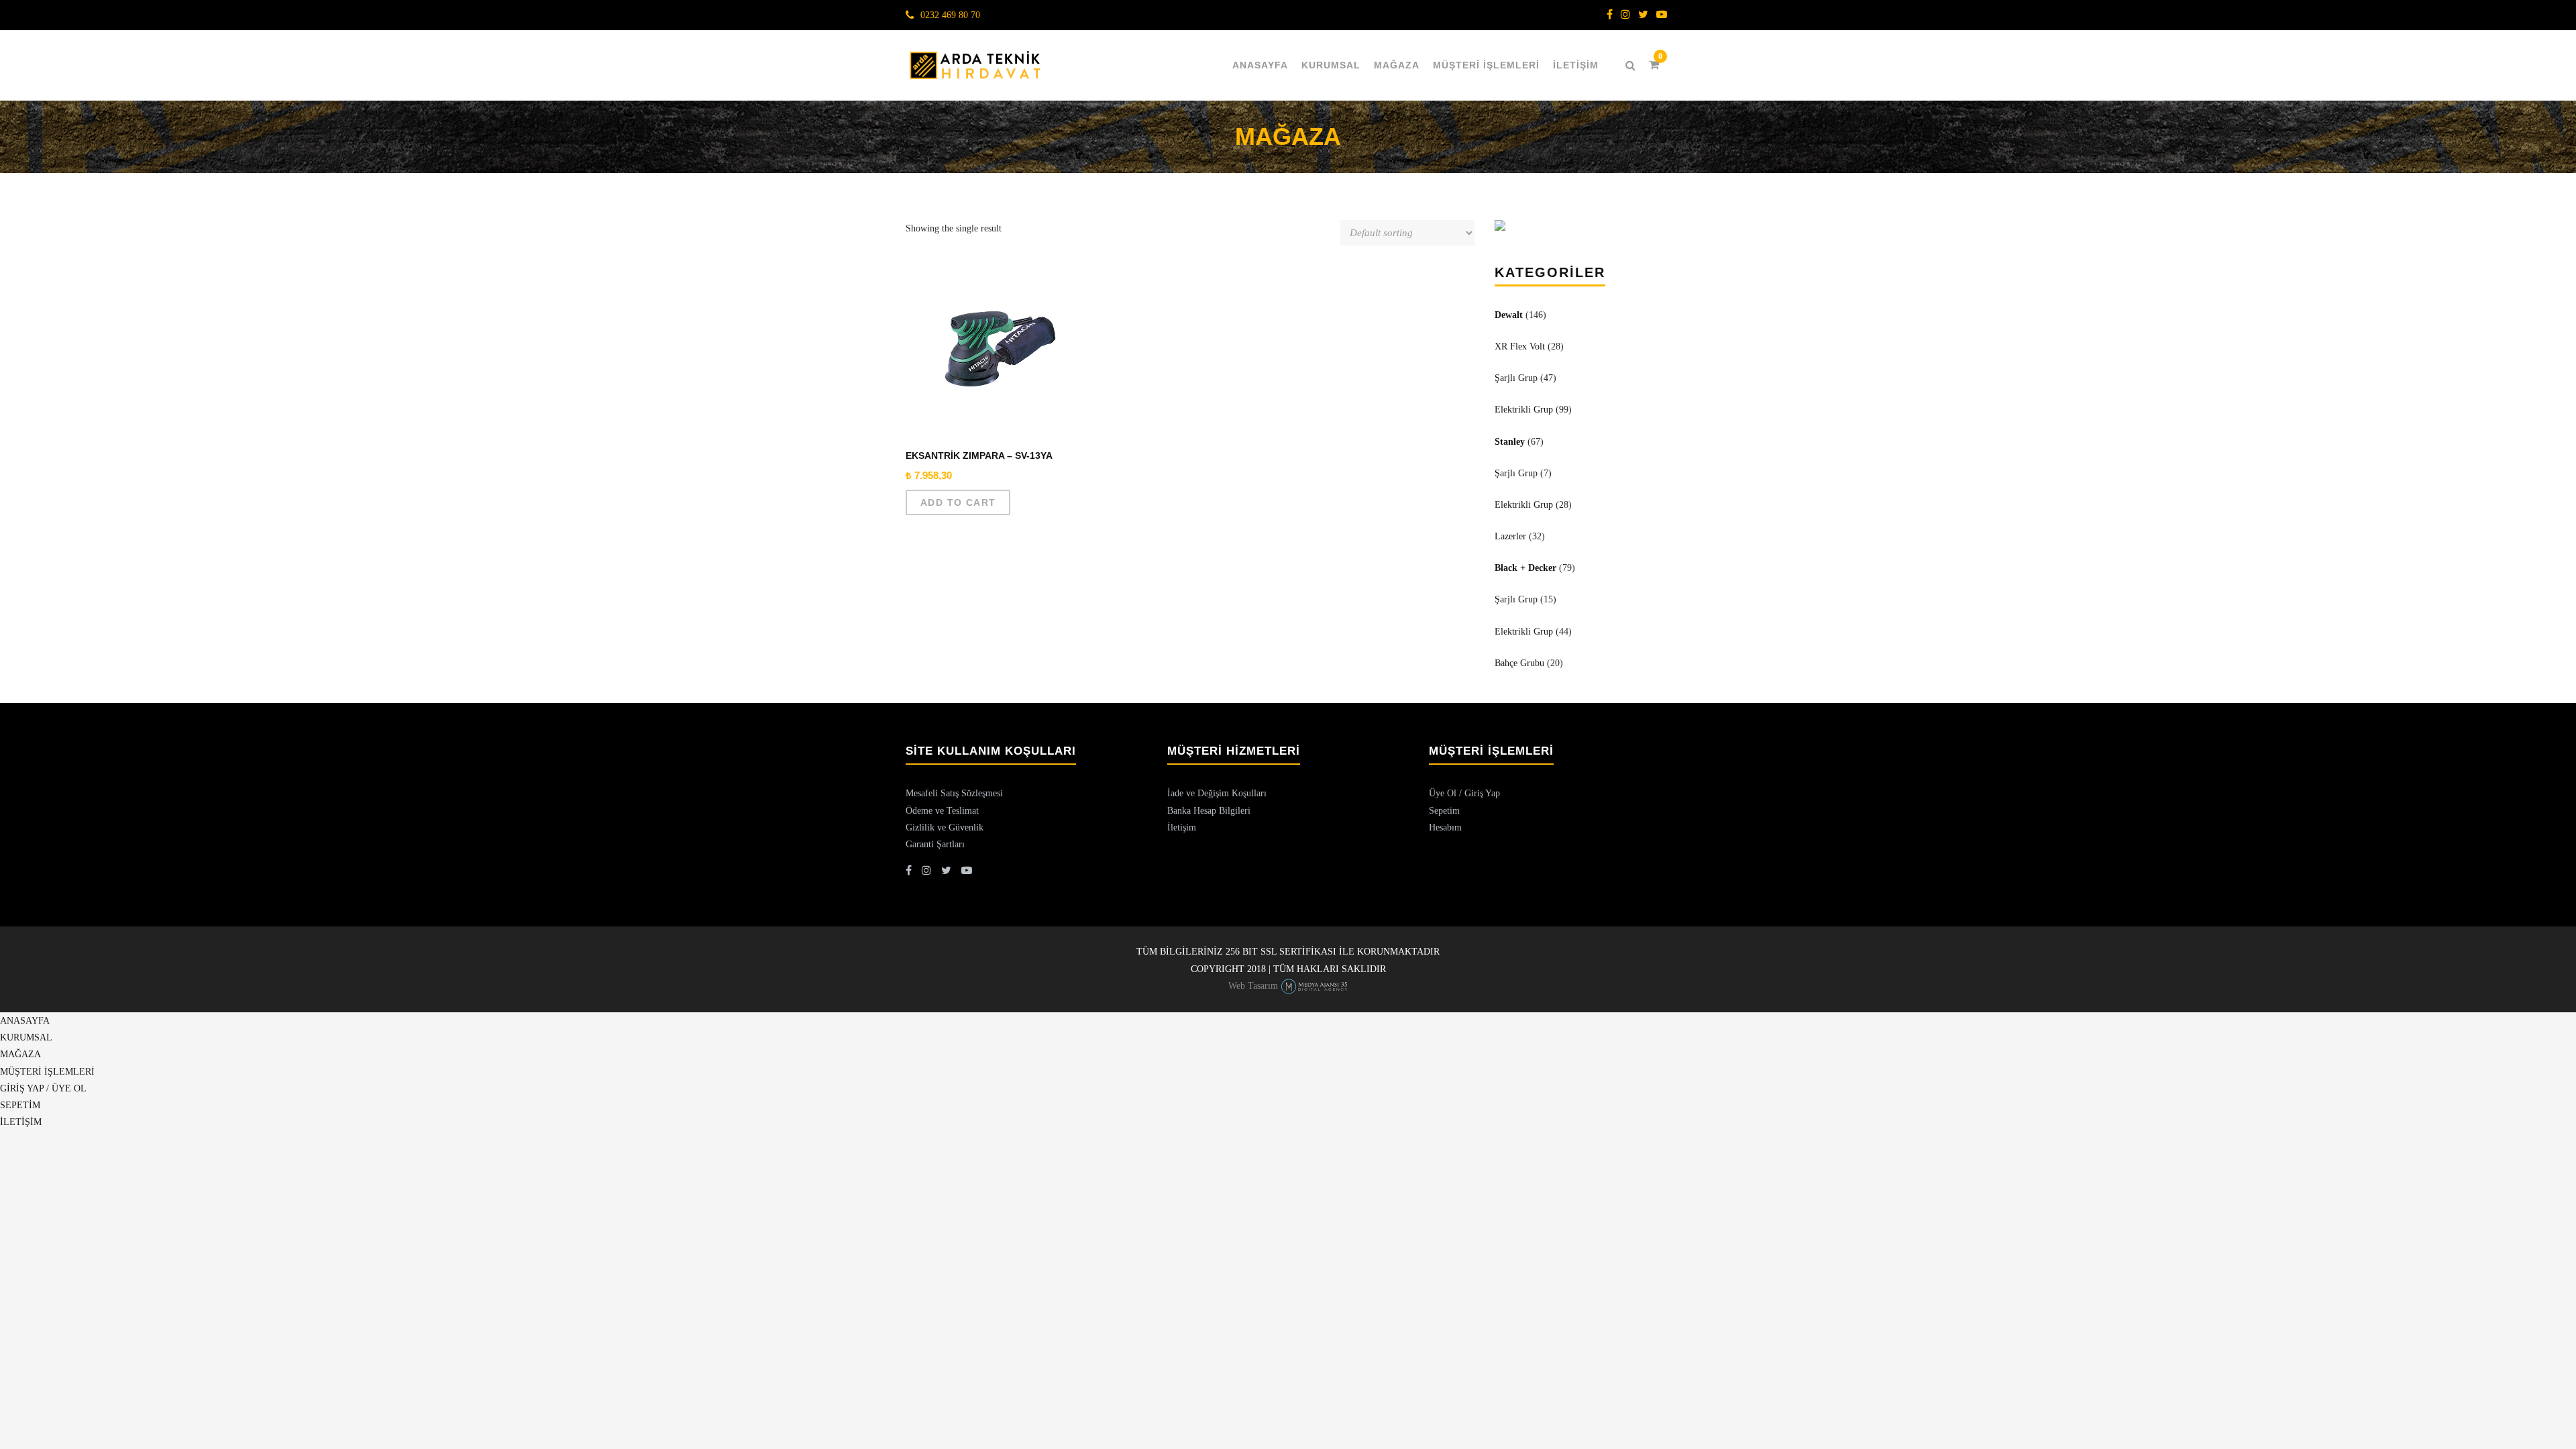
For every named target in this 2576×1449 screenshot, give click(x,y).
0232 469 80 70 (950, 15)
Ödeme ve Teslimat (942, 811)
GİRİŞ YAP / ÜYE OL (43, 1088)
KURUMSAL (1331, 65)
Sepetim (1444, 811)
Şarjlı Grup (1516, 378)
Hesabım (1445, 827)
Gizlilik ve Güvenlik (945, 827)
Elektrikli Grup (1524, 410)
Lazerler (1510, 536)
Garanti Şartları (935, 844)
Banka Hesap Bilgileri (1209, 811)
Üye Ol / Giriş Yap (1464, 793)
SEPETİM (20, 1105)
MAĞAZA (1397, 65)
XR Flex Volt (1520, 346)
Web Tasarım (1253, 986)
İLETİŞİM (1576, 65)
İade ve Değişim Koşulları (1217, 793)
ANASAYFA (1260, 65)
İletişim (1182, 827)
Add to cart (958, 502)
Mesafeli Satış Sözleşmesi (954, 793)
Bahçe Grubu (1519, 663)
